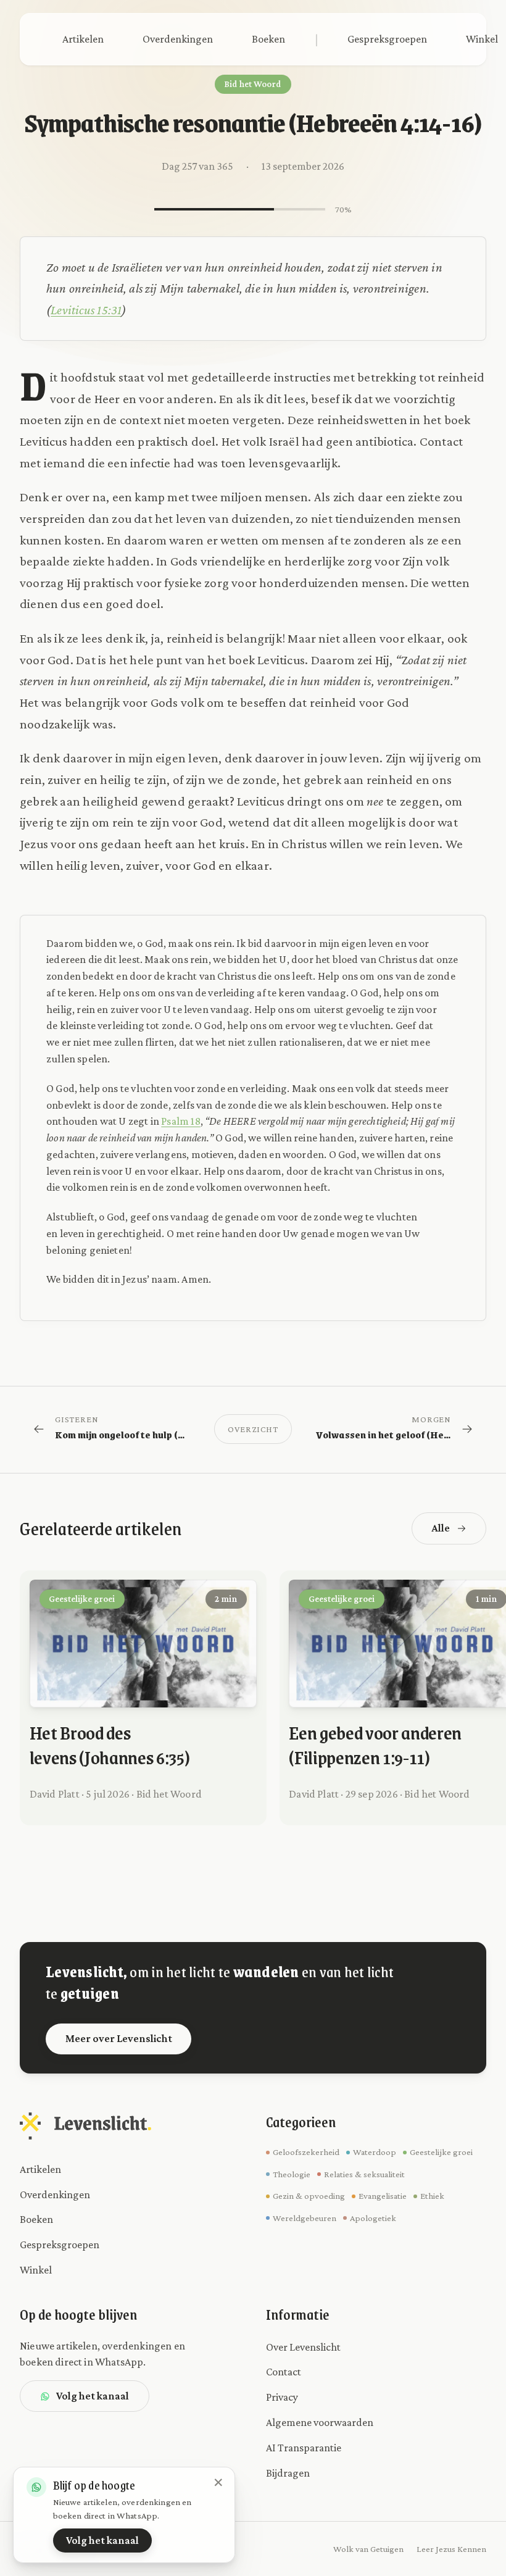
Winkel (36, 2270)
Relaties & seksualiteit (364, 2174)
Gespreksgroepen (387, 39)
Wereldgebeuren (305, 2218)
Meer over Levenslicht (119, 2038)
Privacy (282, 2397)
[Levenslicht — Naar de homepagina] (85, 2126)
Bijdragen (288, 2473)
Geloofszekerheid (306, 2152)
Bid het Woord (253, 84)
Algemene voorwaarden (320, 2422)
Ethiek (432, 2196)
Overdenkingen (178, 39)
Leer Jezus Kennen (451, 2549)
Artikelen (83, 39)
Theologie (292, 2174)
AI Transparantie (304, 2448)
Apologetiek (373, 2218)
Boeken (268, 39)
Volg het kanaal (93, 2396)
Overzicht (253, 1429)
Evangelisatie (383, 2196)
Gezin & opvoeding (309, 2196)
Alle (441, 1528)
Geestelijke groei (441, 2152)
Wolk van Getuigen (368, 2549)
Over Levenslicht (303, 2347)
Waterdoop (375, 2152)
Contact (284, 2372)
